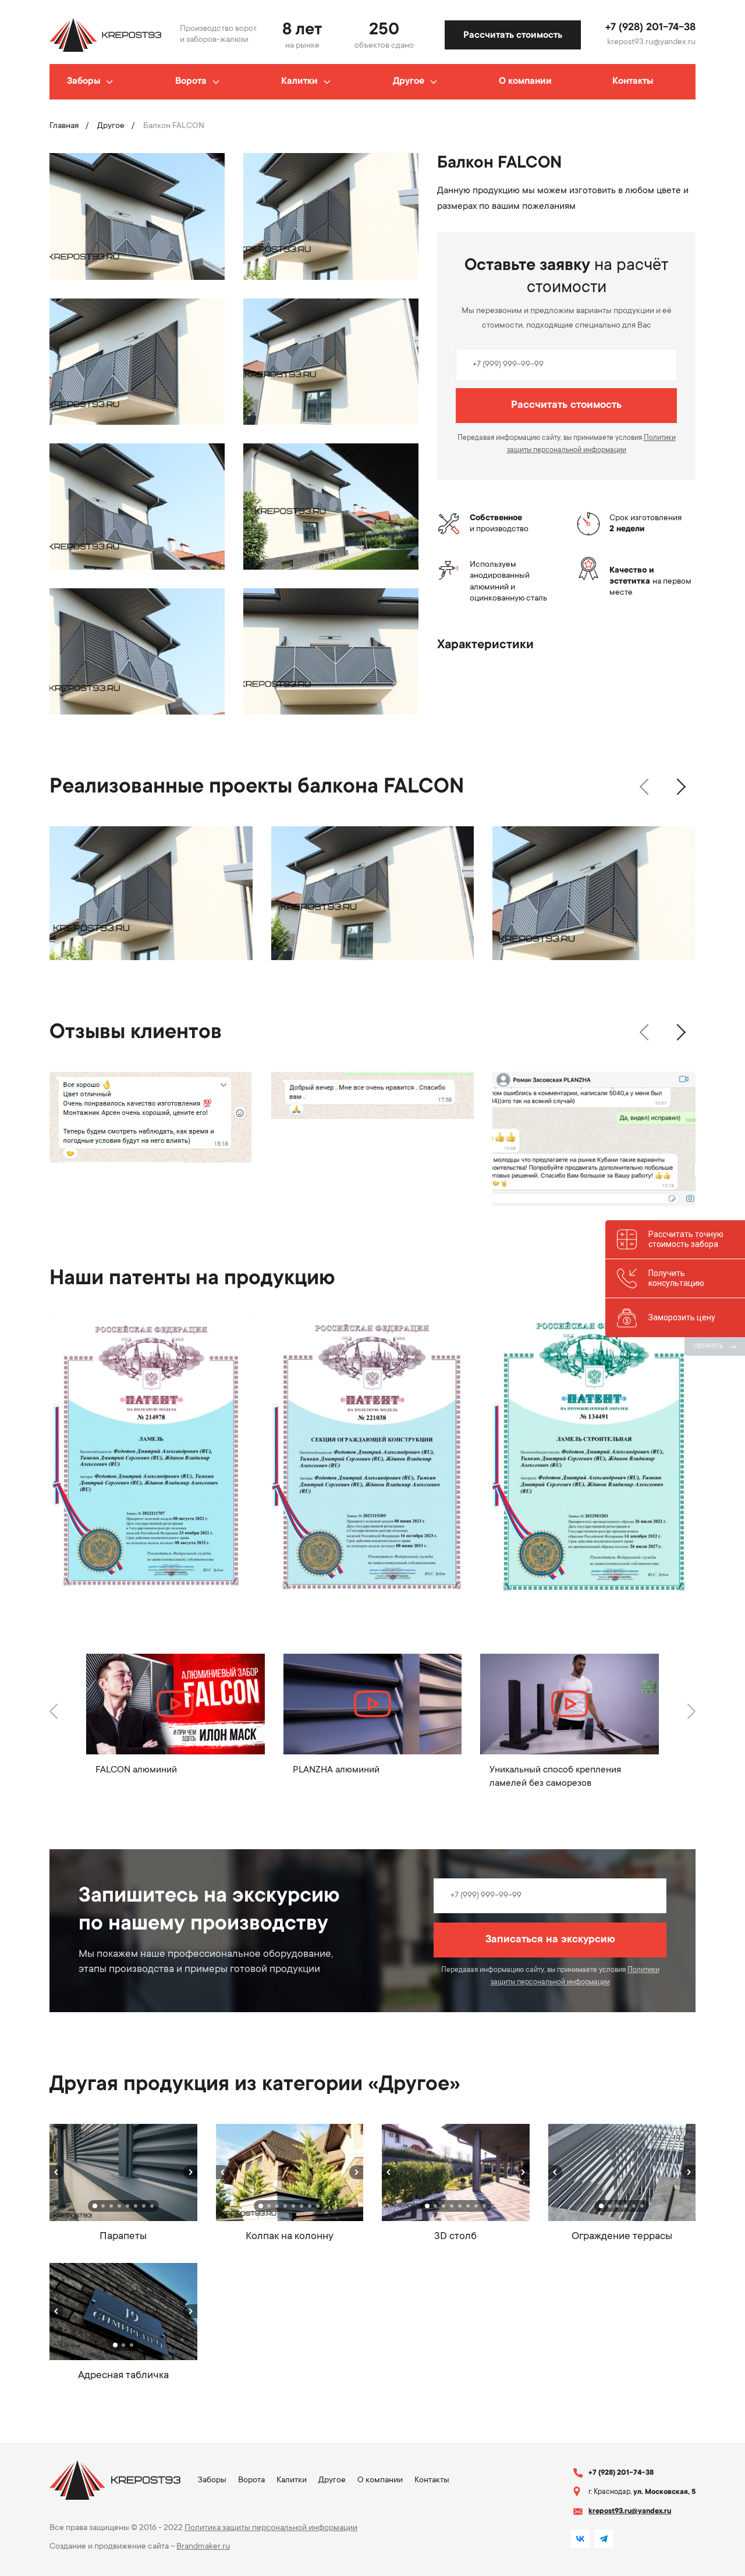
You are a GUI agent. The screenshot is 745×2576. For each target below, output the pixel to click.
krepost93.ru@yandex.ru (651, 42)
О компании (525, 81)
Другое (409, 81)
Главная (64, 126)
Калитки (299, 81)
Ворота (191, 81)
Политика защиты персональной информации (271, 2528)
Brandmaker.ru (203, 2547)
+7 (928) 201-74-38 (650, 28)
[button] (644, 787)
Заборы (84, 81)
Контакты (633, 81)
